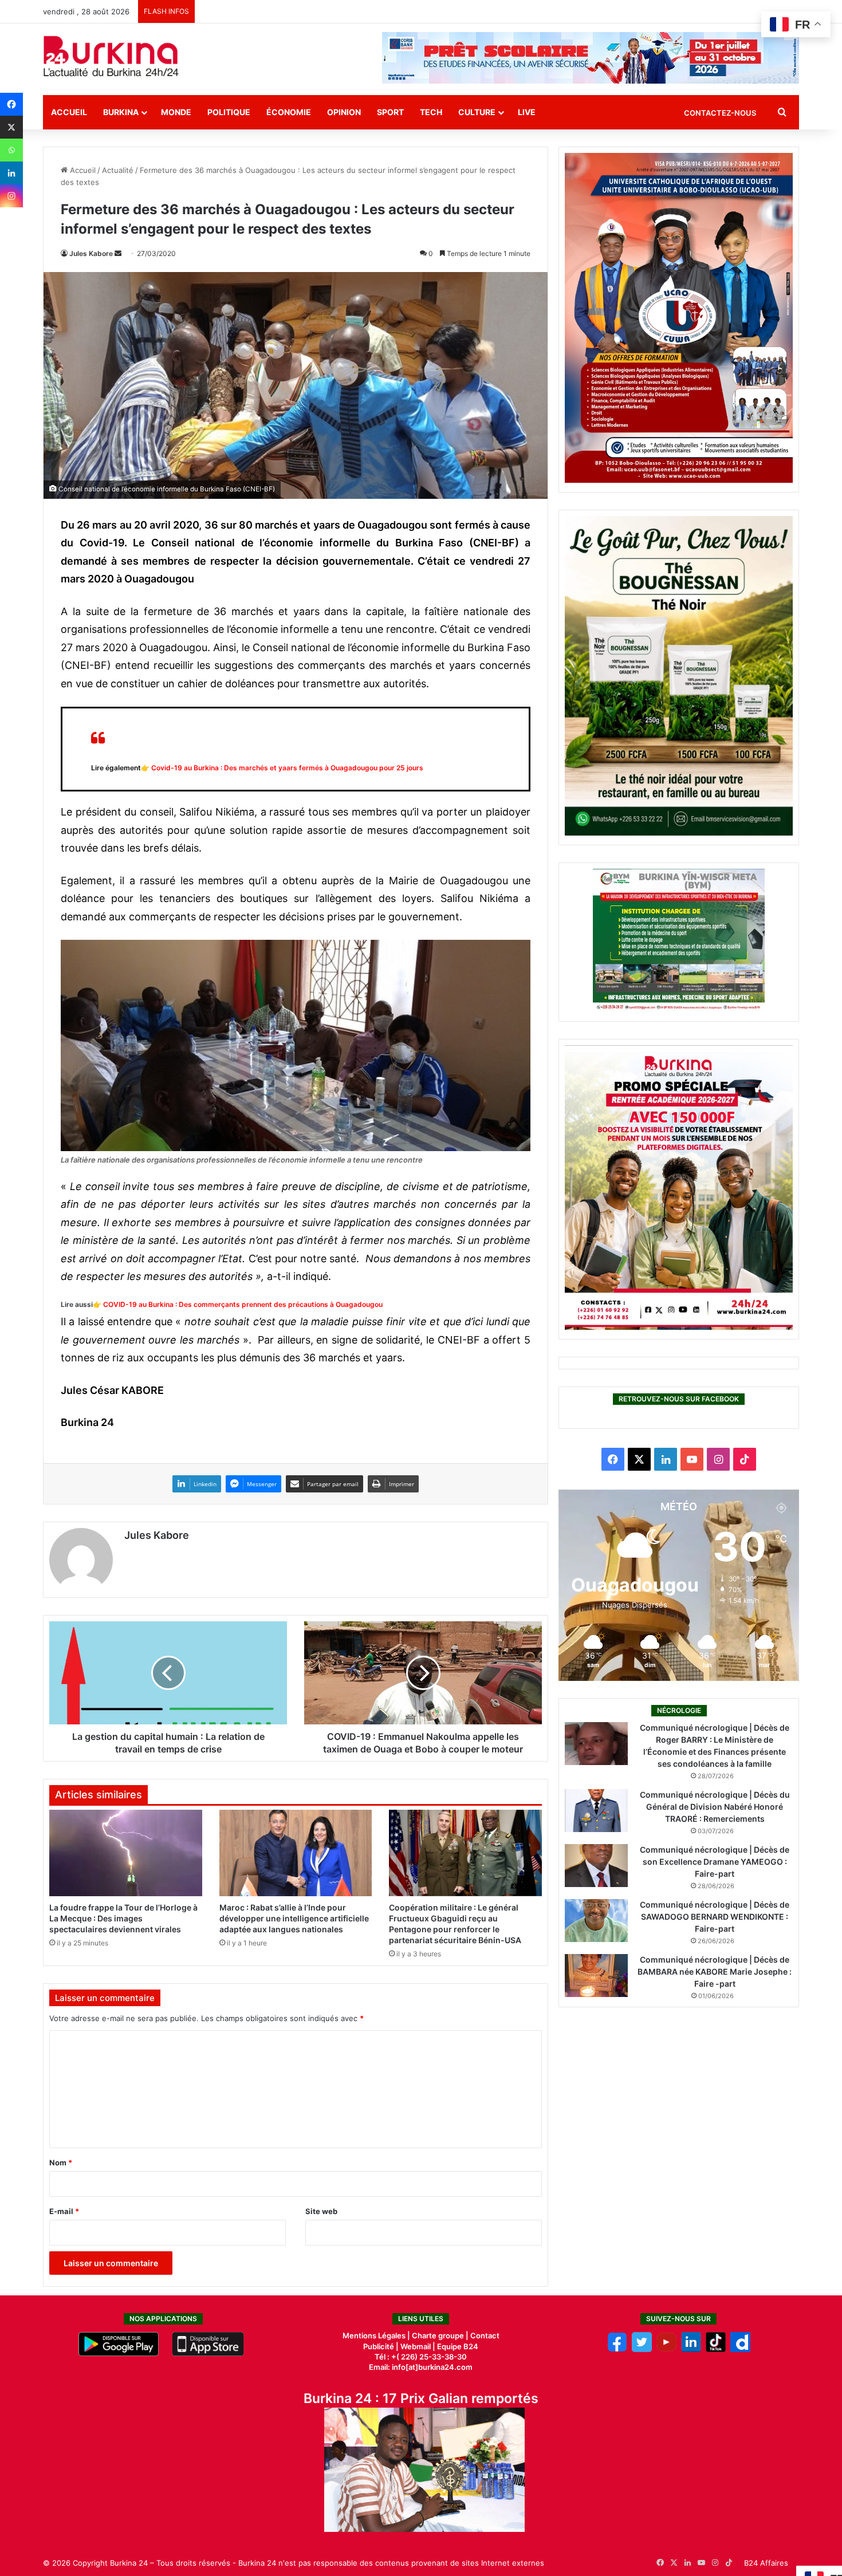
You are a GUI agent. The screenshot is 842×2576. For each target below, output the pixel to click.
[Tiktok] (716, 2349)
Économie (289, 112)
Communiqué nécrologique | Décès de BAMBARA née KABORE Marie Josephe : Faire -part (715, 1972)
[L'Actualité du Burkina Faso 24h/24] (111, 56)
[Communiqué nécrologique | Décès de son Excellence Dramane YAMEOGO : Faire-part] (596, 1866)
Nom (61, 2163)
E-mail (64, 2211)
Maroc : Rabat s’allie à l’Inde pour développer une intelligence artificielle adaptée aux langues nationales (294, 1918)
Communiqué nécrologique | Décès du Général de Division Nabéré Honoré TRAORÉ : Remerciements (715, 1807)
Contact (485, 2335)
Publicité (379, 2346)
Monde (176, 112)
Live (527, 112)
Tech (431, 112)
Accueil (69, 112)
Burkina (121, 112)
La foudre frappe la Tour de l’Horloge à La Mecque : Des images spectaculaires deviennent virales (123, 1918)
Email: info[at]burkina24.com (421, 2367)
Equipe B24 (457, 2346)
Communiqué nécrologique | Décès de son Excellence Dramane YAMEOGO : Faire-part (715, 1862)
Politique (229, 112)
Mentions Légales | (377, 2335)
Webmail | (418, 2346)
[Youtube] (666, 2349)
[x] (642, 2349)
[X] (11, 127)
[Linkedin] (11, 173)
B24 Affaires (766, 2563)
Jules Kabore (91, 253)
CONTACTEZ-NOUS (720, 113)
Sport (390, 112)
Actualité (118, 170)
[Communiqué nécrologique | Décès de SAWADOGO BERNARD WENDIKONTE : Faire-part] (596, 1921)
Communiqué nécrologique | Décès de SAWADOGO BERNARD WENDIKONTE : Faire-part (715, 1917)
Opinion (344, 112)
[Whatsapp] (11, 150)
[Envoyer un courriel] (118, 253)
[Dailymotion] (740, 2349)
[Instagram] (11, 196)
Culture (477, 112)
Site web (321, 2211)
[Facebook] (11, 104)
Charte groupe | (441, 2335)
